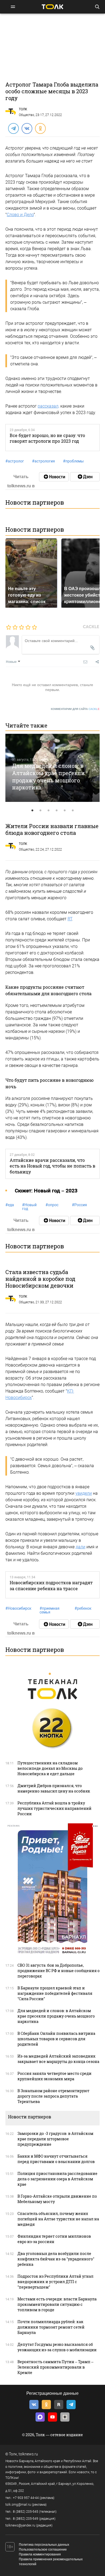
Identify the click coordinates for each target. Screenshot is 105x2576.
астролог (15, 461)
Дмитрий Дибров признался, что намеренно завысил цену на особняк (54, 1788)
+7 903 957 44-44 (26, 2498)
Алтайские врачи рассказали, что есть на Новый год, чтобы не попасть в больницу (52, 1166)
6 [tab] (73, 811)
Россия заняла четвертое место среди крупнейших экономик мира (55, 2076)
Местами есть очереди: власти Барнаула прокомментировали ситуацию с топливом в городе (57, 2304)
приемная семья (50, 1610)
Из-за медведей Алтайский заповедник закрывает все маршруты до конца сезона (58, 2059)
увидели (84, 1493)
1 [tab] (32, 811)
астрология (43, 461)
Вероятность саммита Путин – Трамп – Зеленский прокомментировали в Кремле (55, 2367)
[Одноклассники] (40, 128)
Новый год (29, 1207)
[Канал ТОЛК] (85, 477)
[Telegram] (13, 128)
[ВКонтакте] (27, 128)
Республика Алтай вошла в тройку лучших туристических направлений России (55, 1808)
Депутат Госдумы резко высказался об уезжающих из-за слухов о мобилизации (57, 2347)
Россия (79, 1205)
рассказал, (48, 406)
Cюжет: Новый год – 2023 (46, 1191)
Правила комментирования (40, 2554)
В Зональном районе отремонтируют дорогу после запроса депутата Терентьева (53, 2096)
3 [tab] (48, 811)
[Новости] (54, 477)
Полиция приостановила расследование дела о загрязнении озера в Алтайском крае (57, 2179)
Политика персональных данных (44, 2545)
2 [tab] (40, 811)
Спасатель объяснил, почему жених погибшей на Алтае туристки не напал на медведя (58, 2219)
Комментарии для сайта (75, 709)
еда (10, 1205)
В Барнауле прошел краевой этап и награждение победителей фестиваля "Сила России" (55, 1993)
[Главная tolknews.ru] (52, 7)
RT (70, 919)
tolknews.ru (28, 2454)
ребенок (83, 1608)
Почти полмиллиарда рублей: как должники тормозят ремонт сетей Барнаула (51, 2327)
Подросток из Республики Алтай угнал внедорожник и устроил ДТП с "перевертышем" (55, 2282)
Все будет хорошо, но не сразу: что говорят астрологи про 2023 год (47, 438)
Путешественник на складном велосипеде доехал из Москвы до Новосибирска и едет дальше (50, 1768)
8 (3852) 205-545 (26, 2512)
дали (80, 1547)
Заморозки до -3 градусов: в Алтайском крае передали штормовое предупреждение (55, 2139)
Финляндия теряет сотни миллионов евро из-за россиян (54, 2239)
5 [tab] (65, 811)
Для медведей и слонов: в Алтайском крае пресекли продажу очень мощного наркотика (48, 776)
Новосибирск (18, 1608)
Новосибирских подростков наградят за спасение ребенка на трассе (51, 1585)
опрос (52, 1205)
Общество (27, 115)
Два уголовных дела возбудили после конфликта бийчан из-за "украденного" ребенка (56, 2259)
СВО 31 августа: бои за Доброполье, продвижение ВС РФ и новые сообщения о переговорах (59, 1971)
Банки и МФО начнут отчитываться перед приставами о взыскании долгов (56, 2159)
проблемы (73, 461)
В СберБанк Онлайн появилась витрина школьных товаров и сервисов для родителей (56, 2039)
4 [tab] (57, 811)
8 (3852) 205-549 (26, 2519)
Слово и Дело (20, 215)
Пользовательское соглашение (43, 2549)
